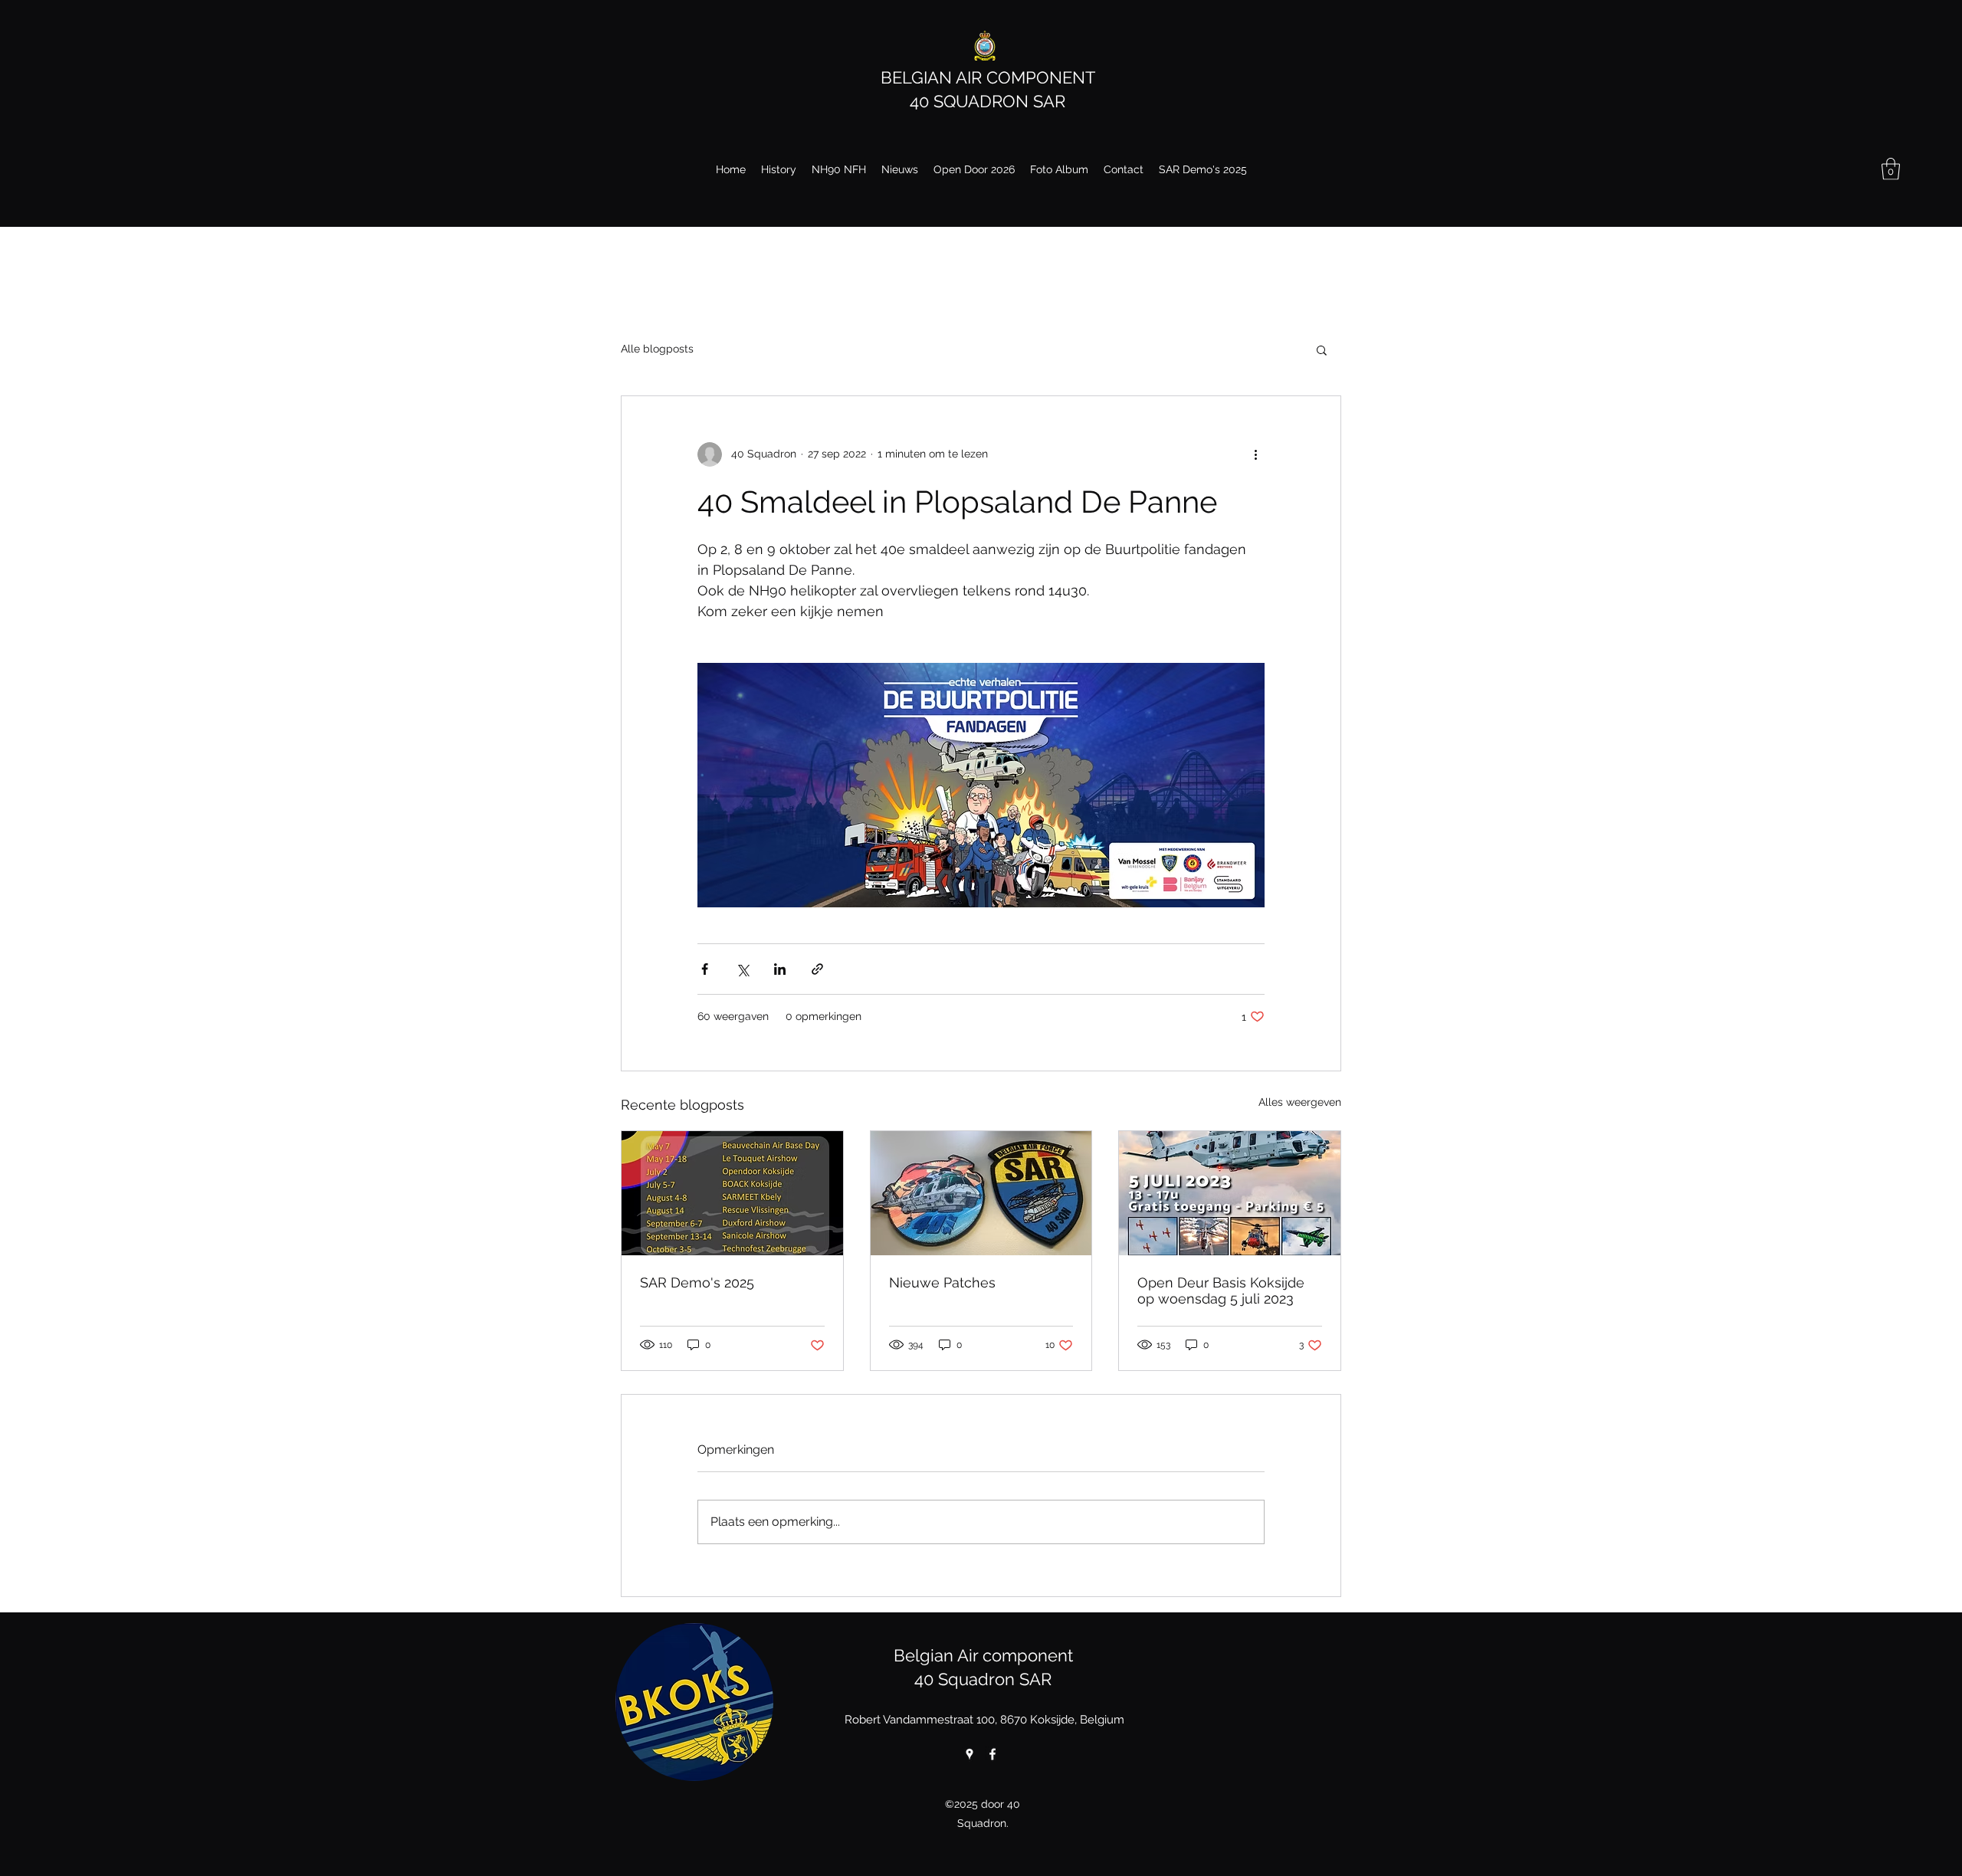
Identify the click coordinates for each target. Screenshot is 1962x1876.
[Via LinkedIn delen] (780, 969)
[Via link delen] (817, 969)
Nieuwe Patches (942, 1282)
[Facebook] (992, 1754)
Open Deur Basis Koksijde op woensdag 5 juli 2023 (1221, 1291)
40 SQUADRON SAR (988, 101)
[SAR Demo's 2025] (732, 1193)
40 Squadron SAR (983, 1679)
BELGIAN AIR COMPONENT (988, 77)
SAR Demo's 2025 (697, 1282)
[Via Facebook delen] (705, 969)
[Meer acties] (1255, 454)
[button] (1891, 169)
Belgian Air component (983, 1655)
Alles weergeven (1300, 1102)
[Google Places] (970, 1754)
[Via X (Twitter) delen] (742, 969)
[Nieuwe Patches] (981, 1193)
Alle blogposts (657, 349)
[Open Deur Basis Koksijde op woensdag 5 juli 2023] (1230, 1193)
